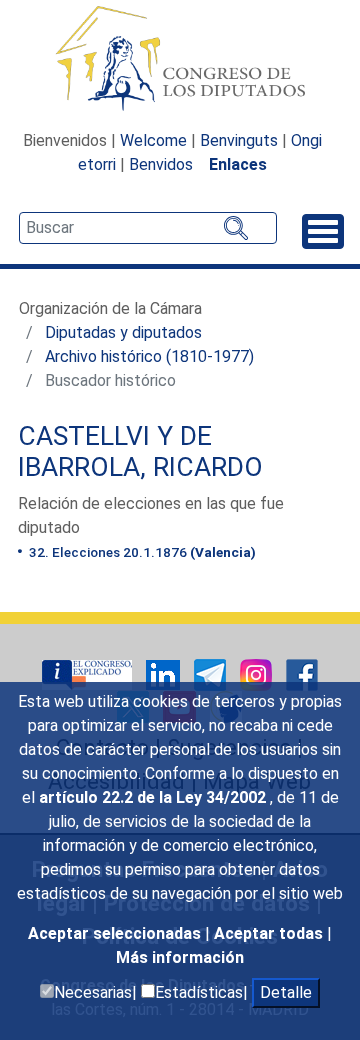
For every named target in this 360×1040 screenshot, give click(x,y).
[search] (148, 228)
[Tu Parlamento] (89, 673)
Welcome (153, 140)
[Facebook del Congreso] (302, 673)
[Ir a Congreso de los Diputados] (180, 58)
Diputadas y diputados (123, 332)
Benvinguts (239, 140)
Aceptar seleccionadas (116, 933)
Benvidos (161, 164)
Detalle (286, 992)
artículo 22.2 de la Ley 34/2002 (154, 797)
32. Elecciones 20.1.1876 (141, 552)
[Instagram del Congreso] (258, 673)
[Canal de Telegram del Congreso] (212, 673)
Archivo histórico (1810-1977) (149, 356)
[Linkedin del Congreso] (165, 673)
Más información (180, 957)
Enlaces (238, 164)
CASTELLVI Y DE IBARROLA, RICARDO (140, 452)
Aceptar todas (270, 933)
